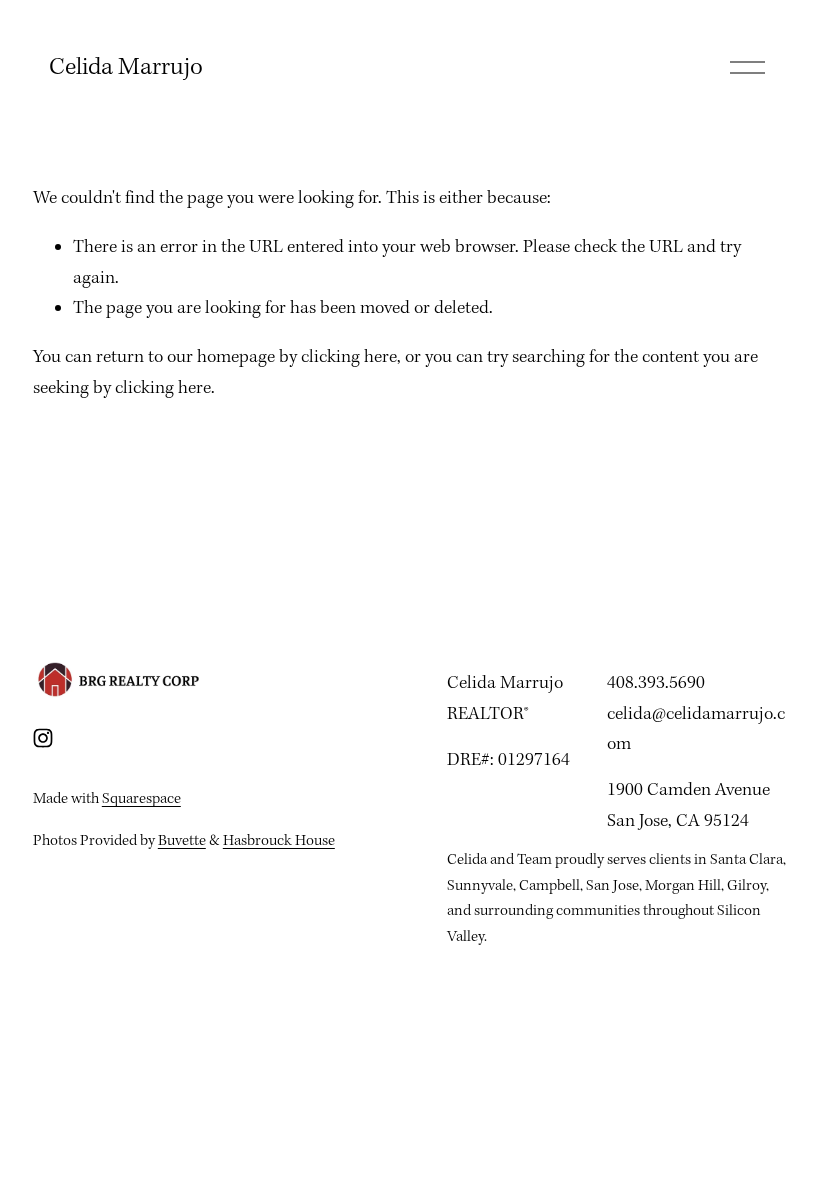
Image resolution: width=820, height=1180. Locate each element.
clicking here (349, 357)
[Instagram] (43, 738)
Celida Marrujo (126, 68)
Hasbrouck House (279, 841)
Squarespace (141, 799)
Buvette (182, 841)
